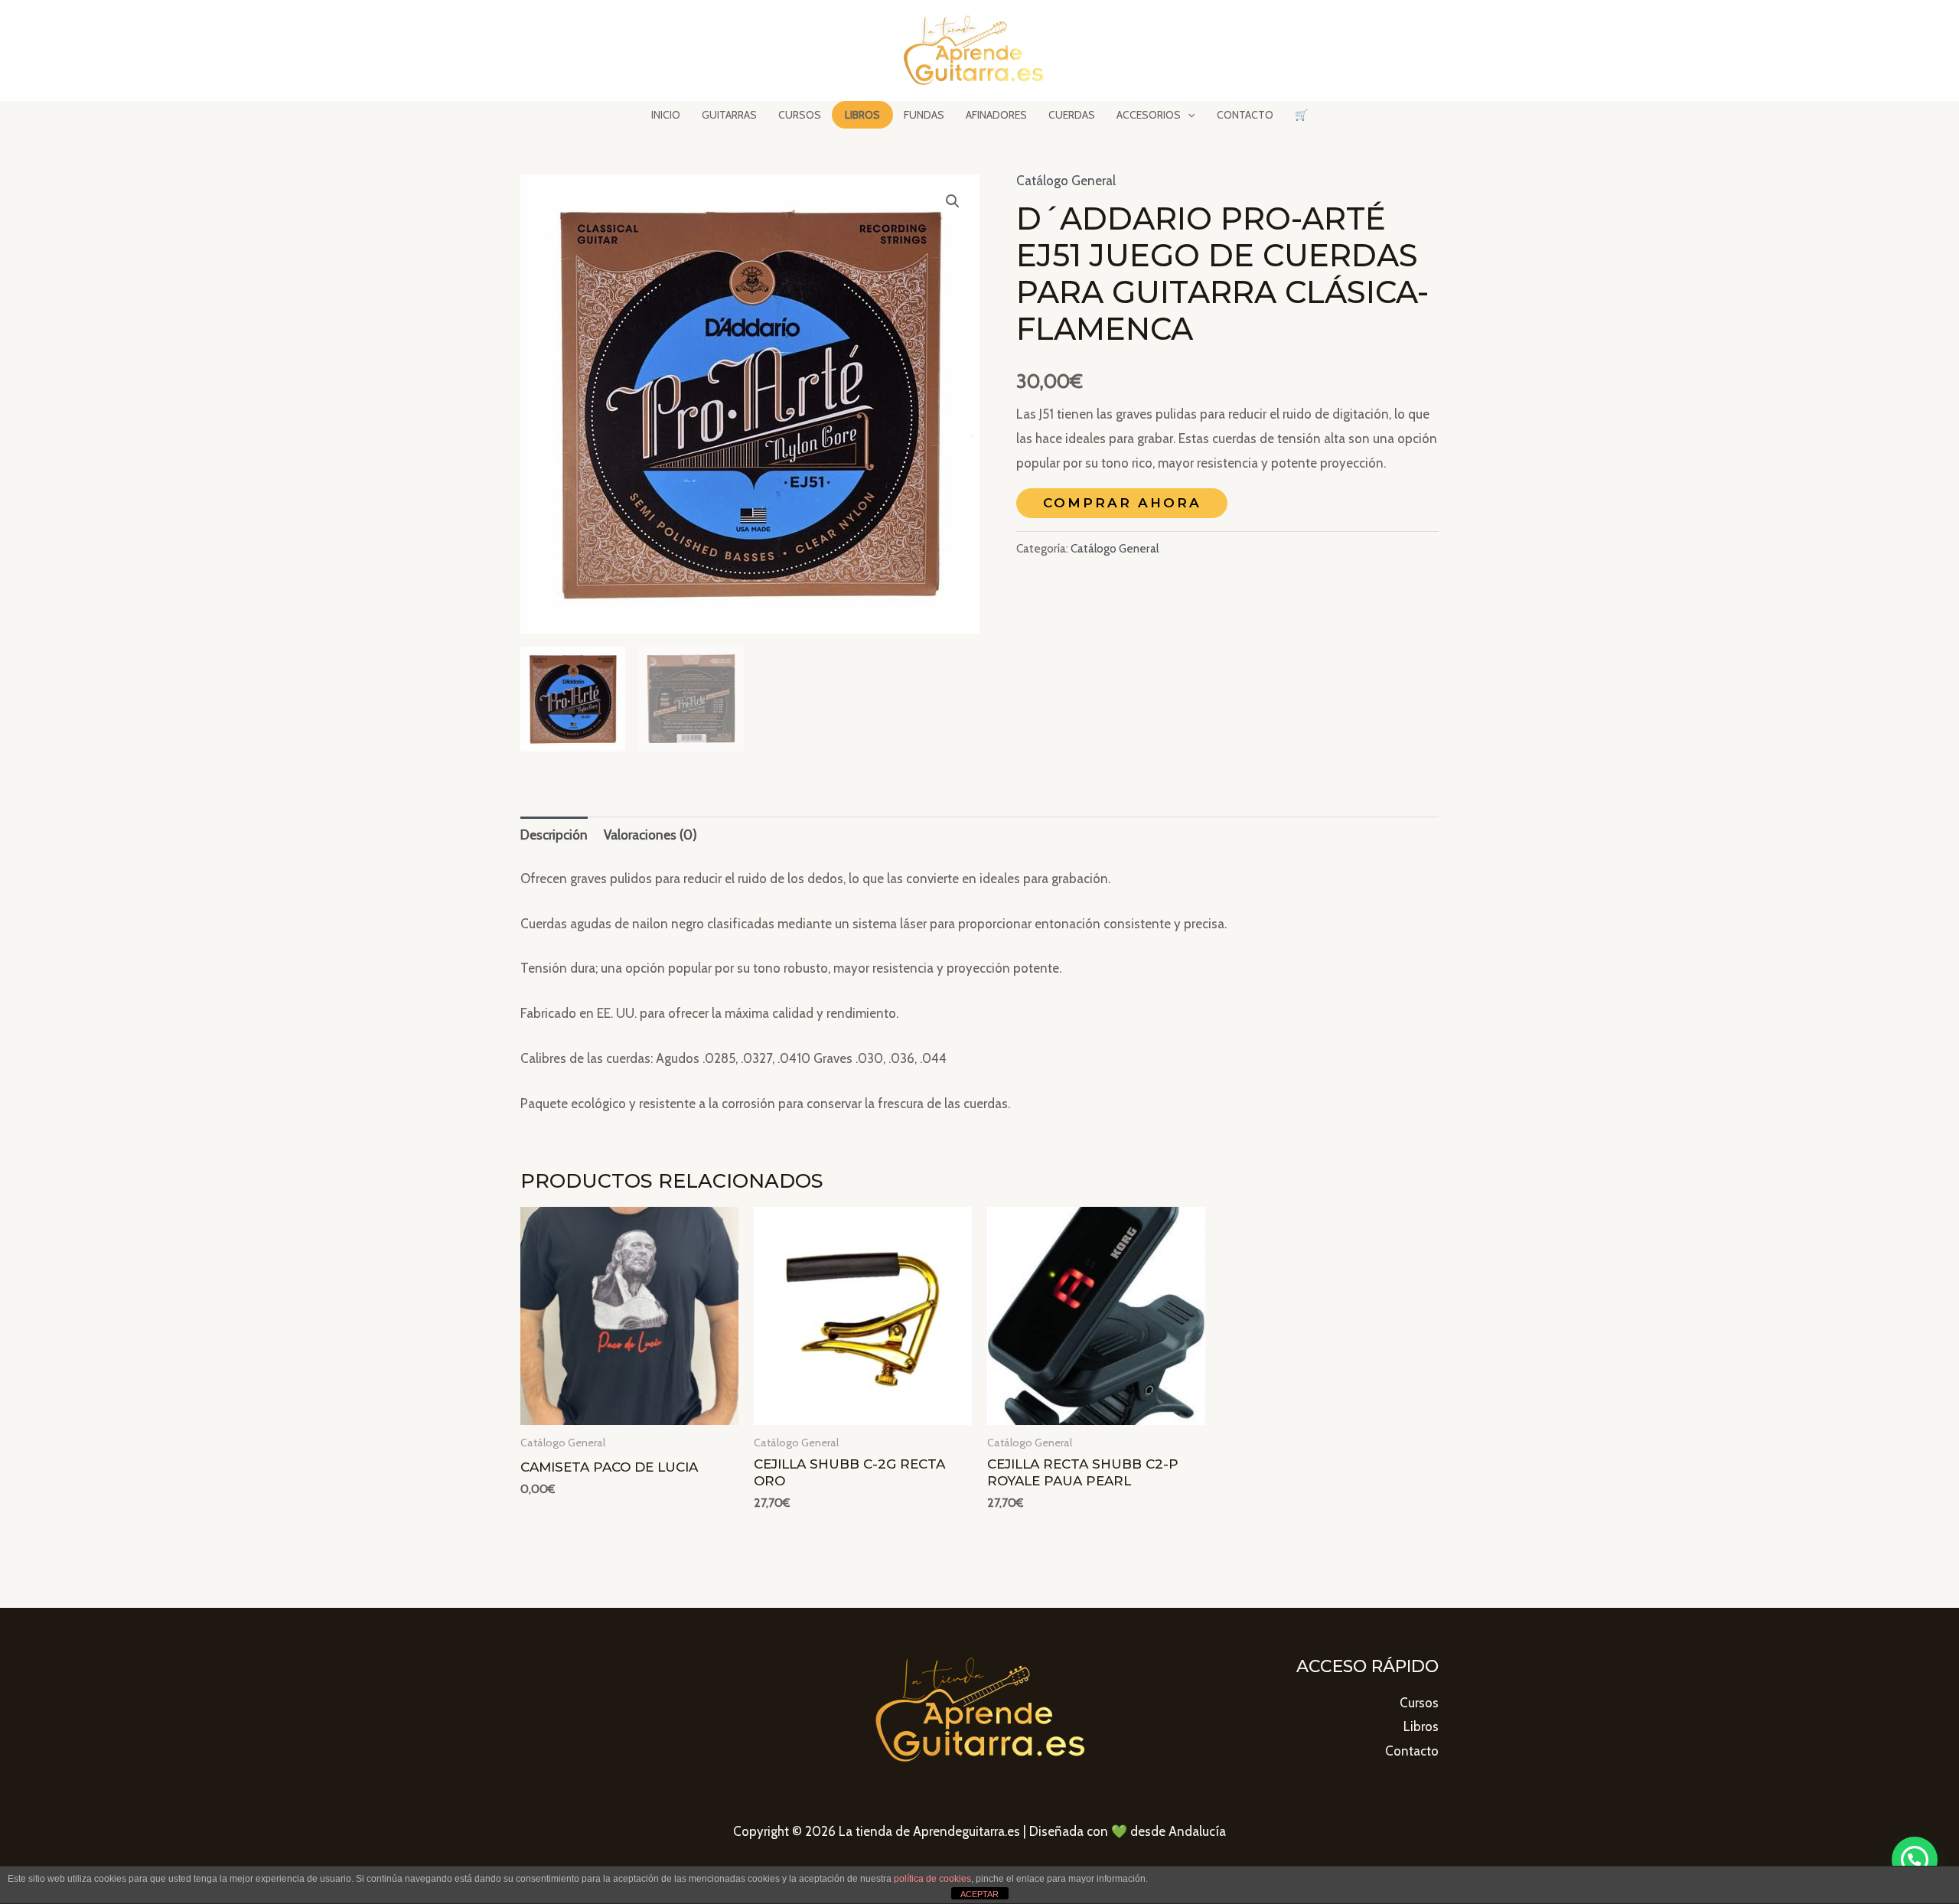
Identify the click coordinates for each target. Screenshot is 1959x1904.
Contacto (1412, 1751)
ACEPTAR (979, 1894)
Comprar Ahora (1122, 503)
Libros (1421, 1726)
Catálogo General (1066, 181)
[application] (1188, 115)
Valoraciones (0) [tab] (650, 835)
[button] (953, 201)
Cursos (1419, 1703)
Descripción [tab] (554, 835)
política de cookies (932, 1879)
